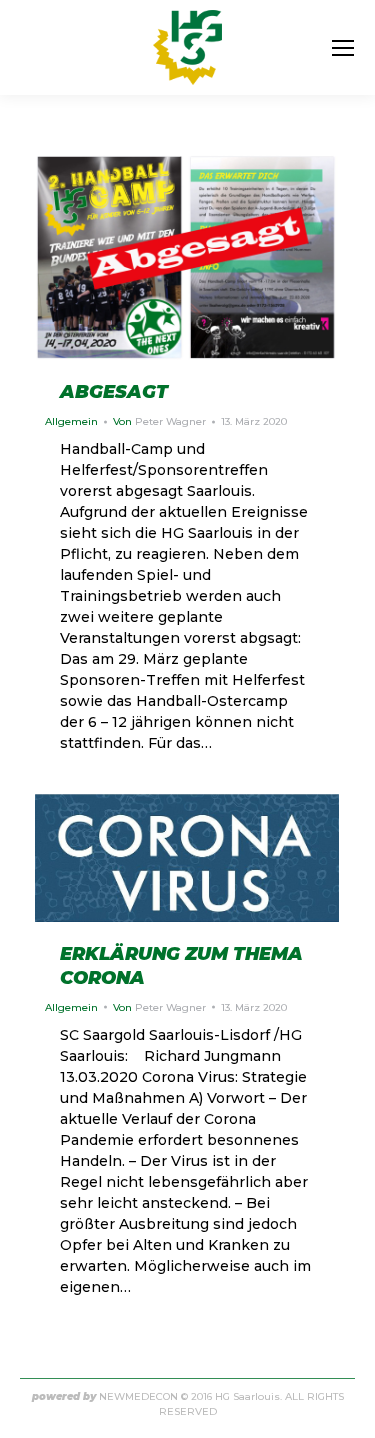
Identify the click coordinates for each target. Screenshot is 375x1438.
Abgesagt (114, 392)
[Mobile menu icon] (343, 48)
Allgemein (71, 421)
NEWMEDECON (138, 1396)
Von (159, 421)
